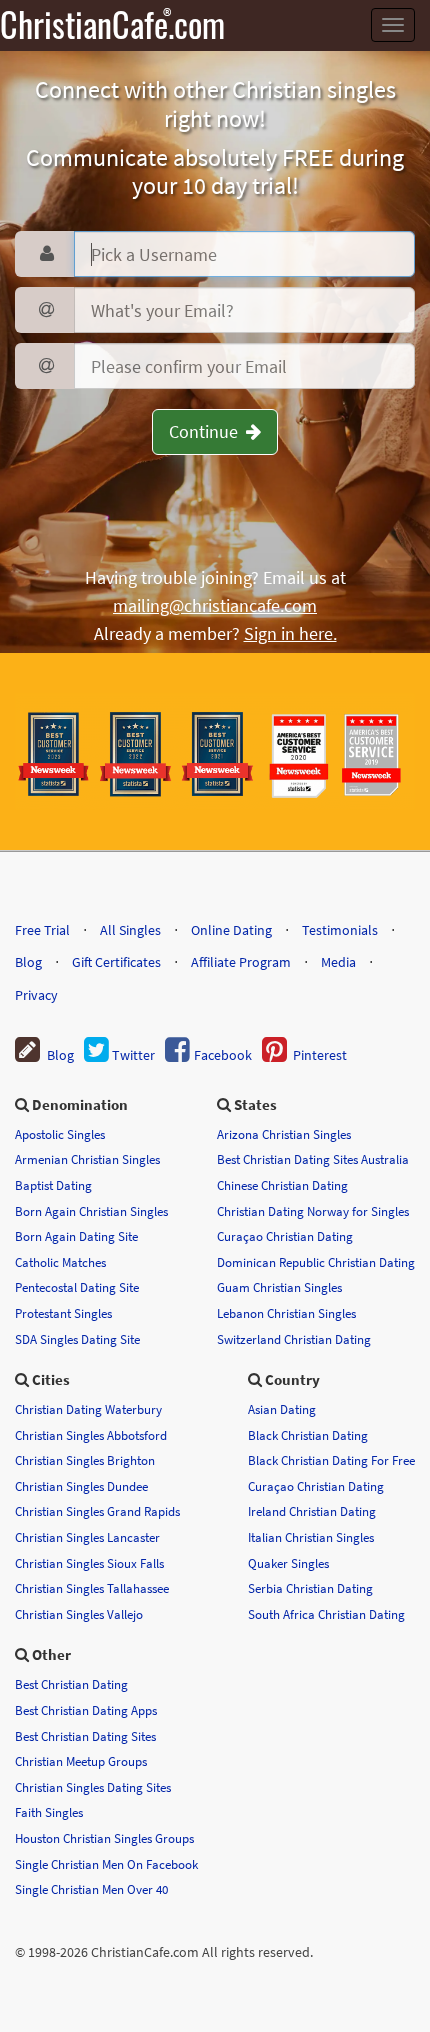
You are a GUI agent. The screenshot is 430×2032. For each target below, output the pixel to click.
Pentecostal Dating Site (77, 1287)
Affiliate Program (241, 962)
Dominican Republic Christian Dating (316, 1262)
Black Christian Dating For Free (331, 1460)
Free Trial (42, 930)
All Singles (130, 930)
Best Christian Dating (71, 1684)
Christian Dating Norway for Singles (313, 1211)
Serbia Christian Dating (310, 1588)
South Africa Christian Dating (326, 1614)
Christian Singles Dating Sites (93, 1787)
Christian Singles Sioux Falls (89, 1563)
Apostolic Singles (60, 1134)
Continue (207, 431)
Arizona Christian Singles (284, 1134)
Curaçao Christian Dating (285, 1236)
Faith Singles (49, 1812)
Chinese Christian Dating (282, 1185)
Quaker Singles (288, 1563)
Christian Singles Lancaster (87, 1537)
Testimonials (340, 930)
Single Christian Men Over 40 (91, 1889)
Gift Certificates (116, 962)
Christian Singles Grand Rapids (97, 1511)
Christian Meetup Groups (81, 1761)
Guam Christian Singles (279, 1287)
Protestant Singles (63, 1313)
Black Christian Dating (308, 1435)
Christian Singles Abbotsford (91, 1435)
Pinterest (317, 1055)
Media (338, 962)
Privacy (36, 995)
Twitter (132, 1055)
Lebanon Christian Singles (286, 1313)
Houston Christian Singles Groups (104, 1838)
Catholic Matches (60, 1262)
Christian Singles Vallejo (79, 1614)
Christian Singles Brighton (85, 1460)
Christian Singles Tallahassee (92, 1588)
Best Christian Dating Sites (85, 1736)
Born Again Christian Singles (91, 1211)
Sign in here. (290, 634)
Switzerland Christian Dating (294, 1339)
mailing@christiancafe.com (215, 606)
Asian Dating (282, 1409)
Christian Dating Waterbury (88, 1409)
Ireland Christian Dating (312, 1511)
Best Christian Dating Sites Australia (313, 1159)
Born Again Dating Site (76, 1236)
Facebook (221, 1055)
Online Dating (231, 930)
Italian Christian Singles (311, 1537)
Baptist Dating (53, 1185)
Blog (28, 962)
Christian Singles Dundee (81, 1486)
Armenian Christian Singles (87, 1159)
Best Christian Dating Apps (86, 1710)
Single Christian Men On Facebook (106, 1864)
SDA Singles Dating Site (77, 1339)
